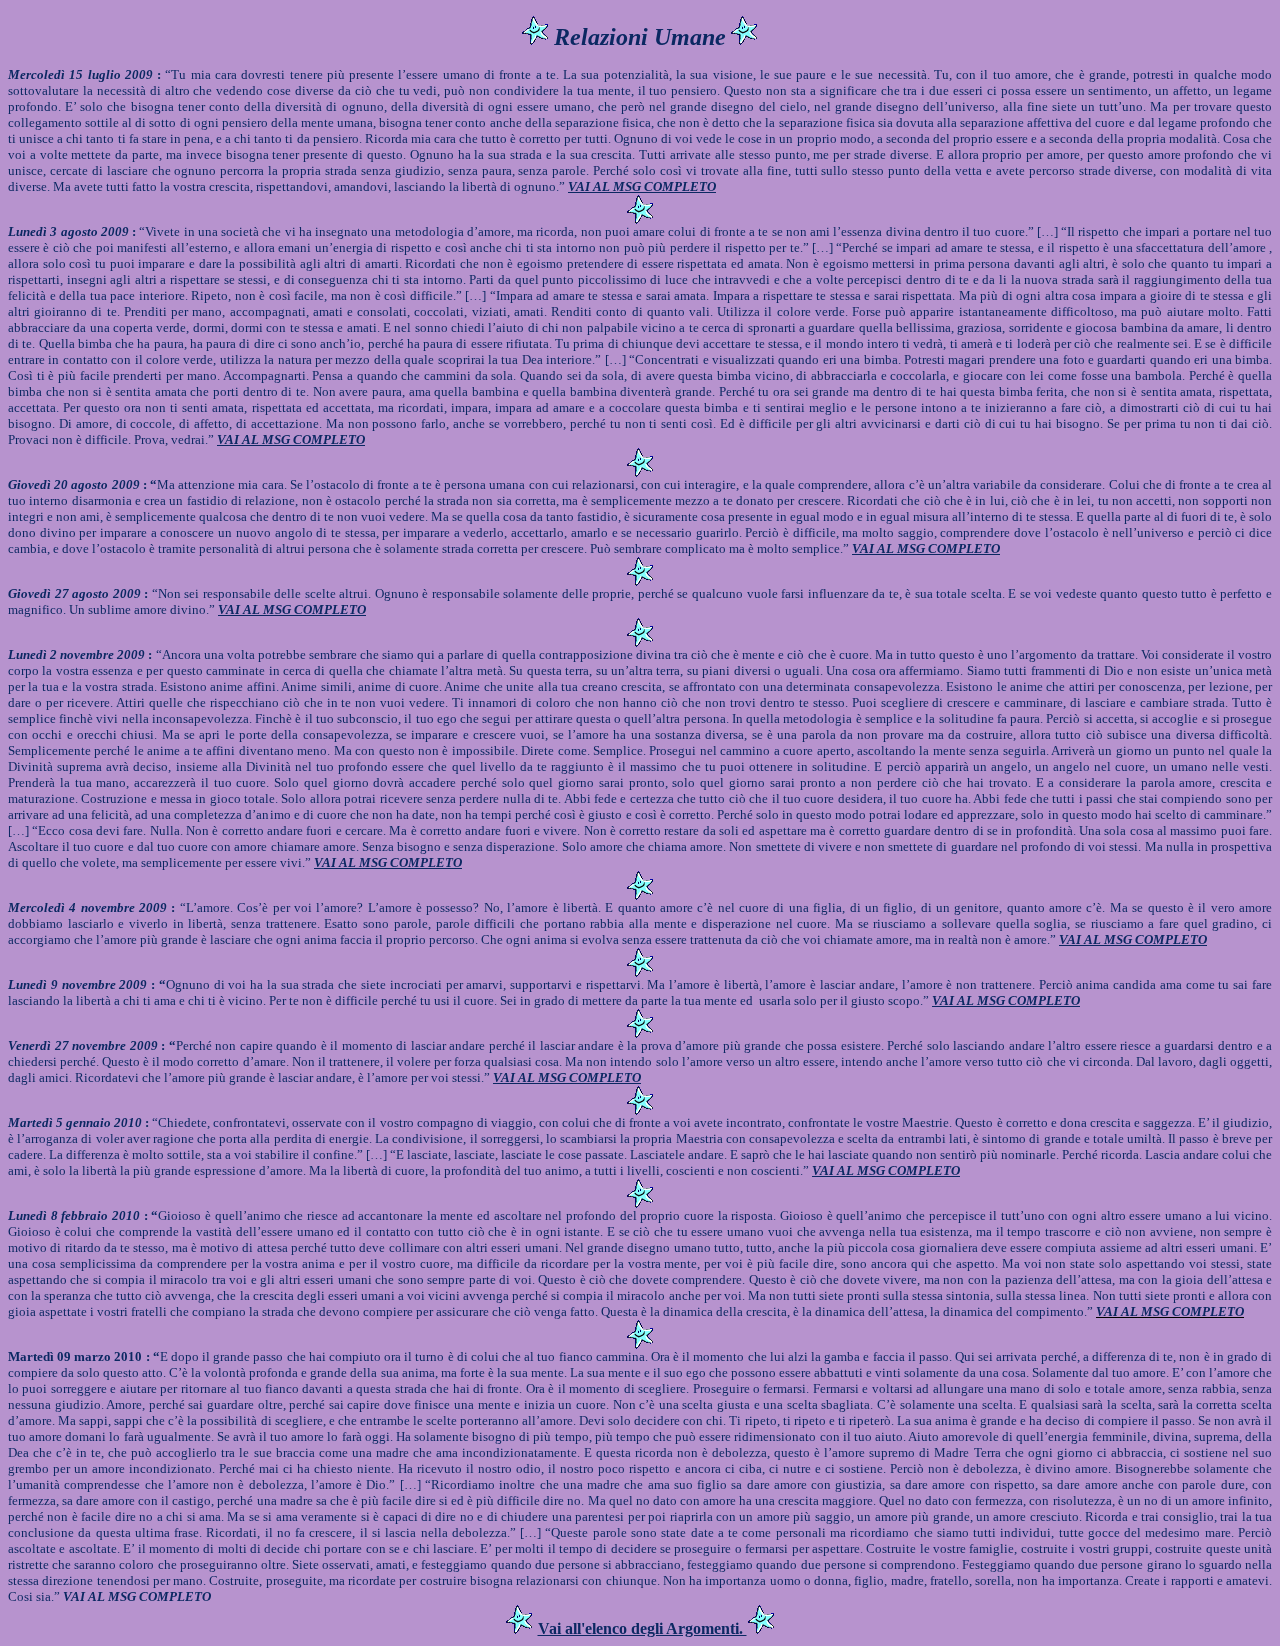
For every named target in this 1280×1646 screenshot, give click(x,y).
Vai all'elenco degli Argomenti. (642, 1628)
